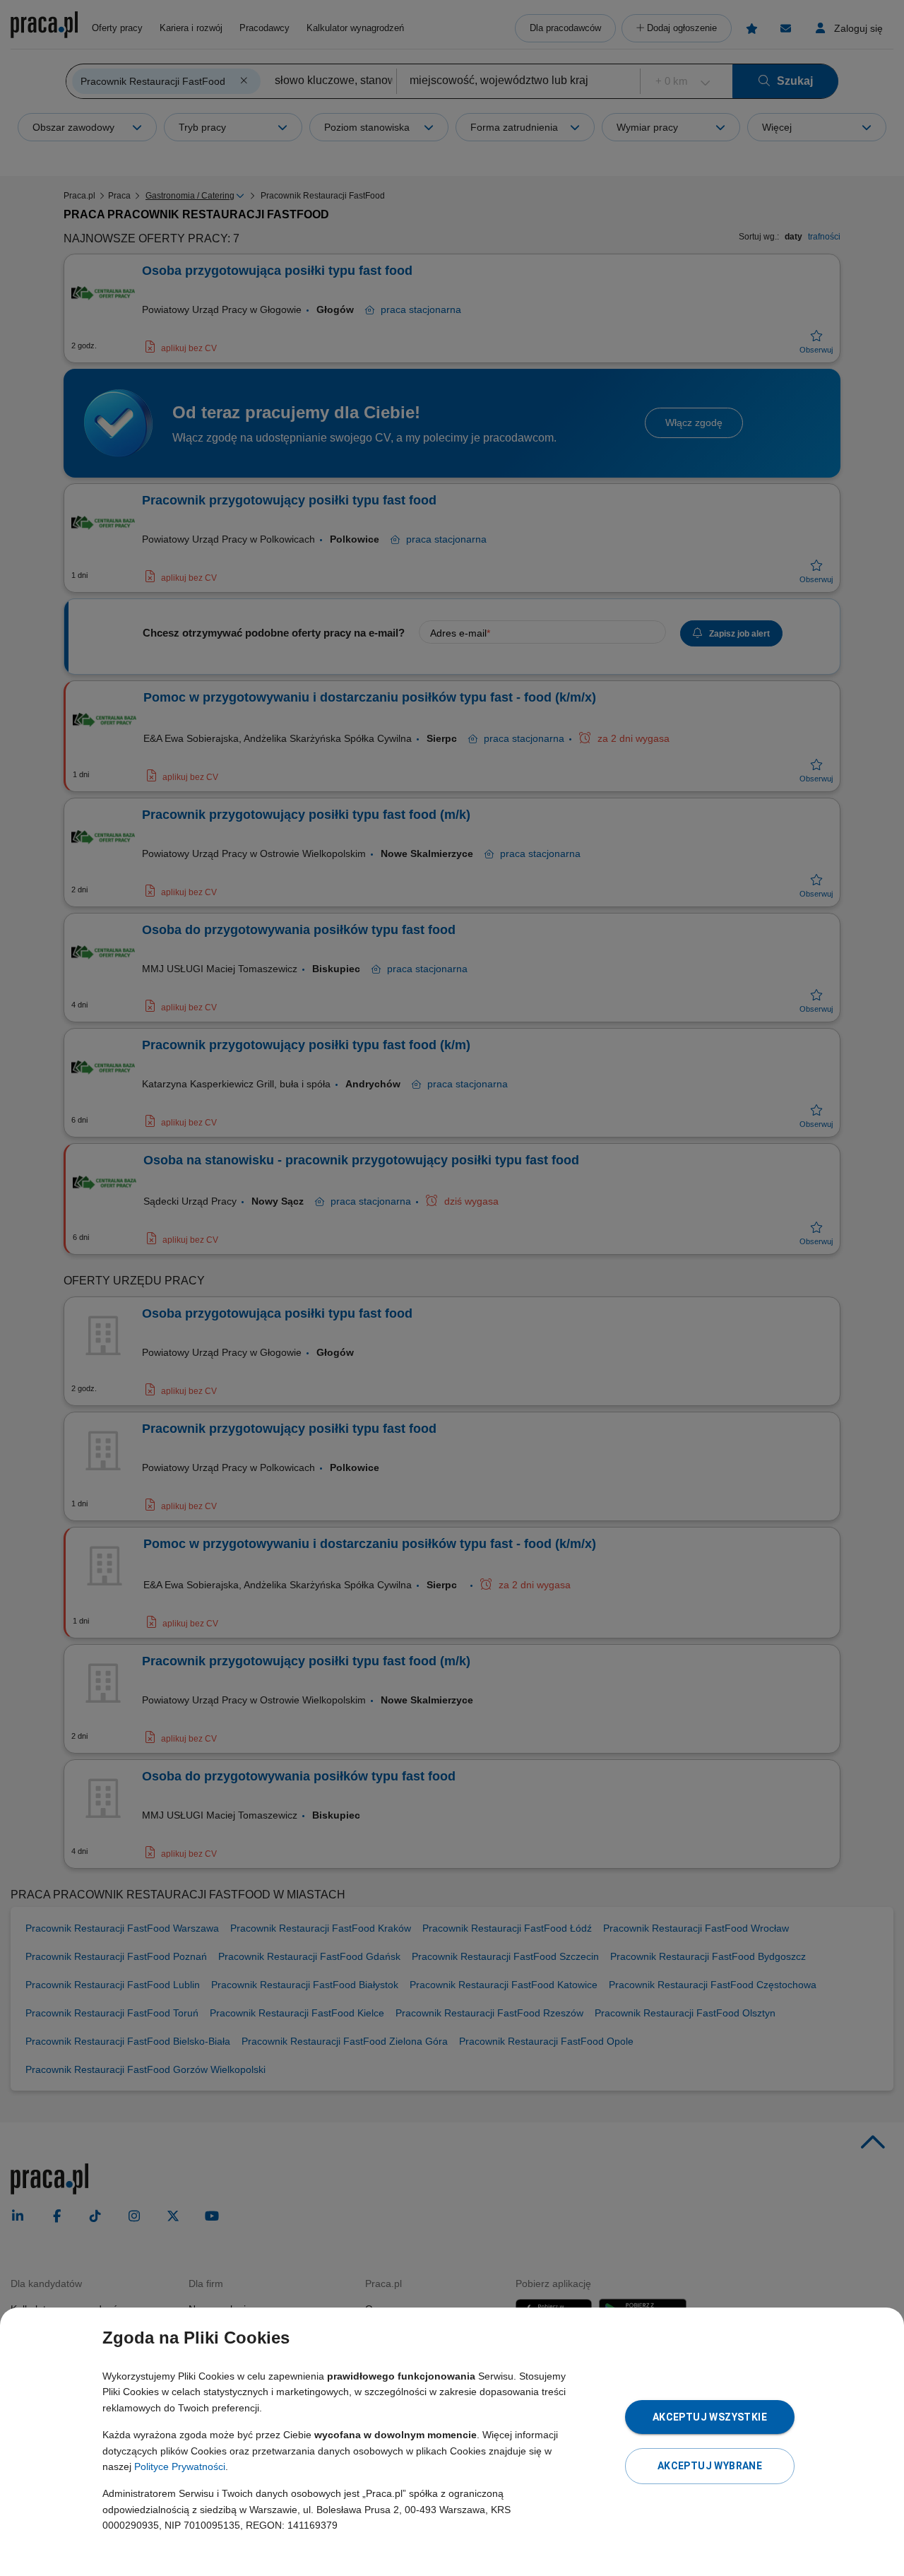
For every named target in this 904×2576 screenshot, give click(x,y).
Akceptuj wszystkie (710, 2417)
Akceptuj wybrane (710, 2466)
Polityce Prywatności (180, 2466)
